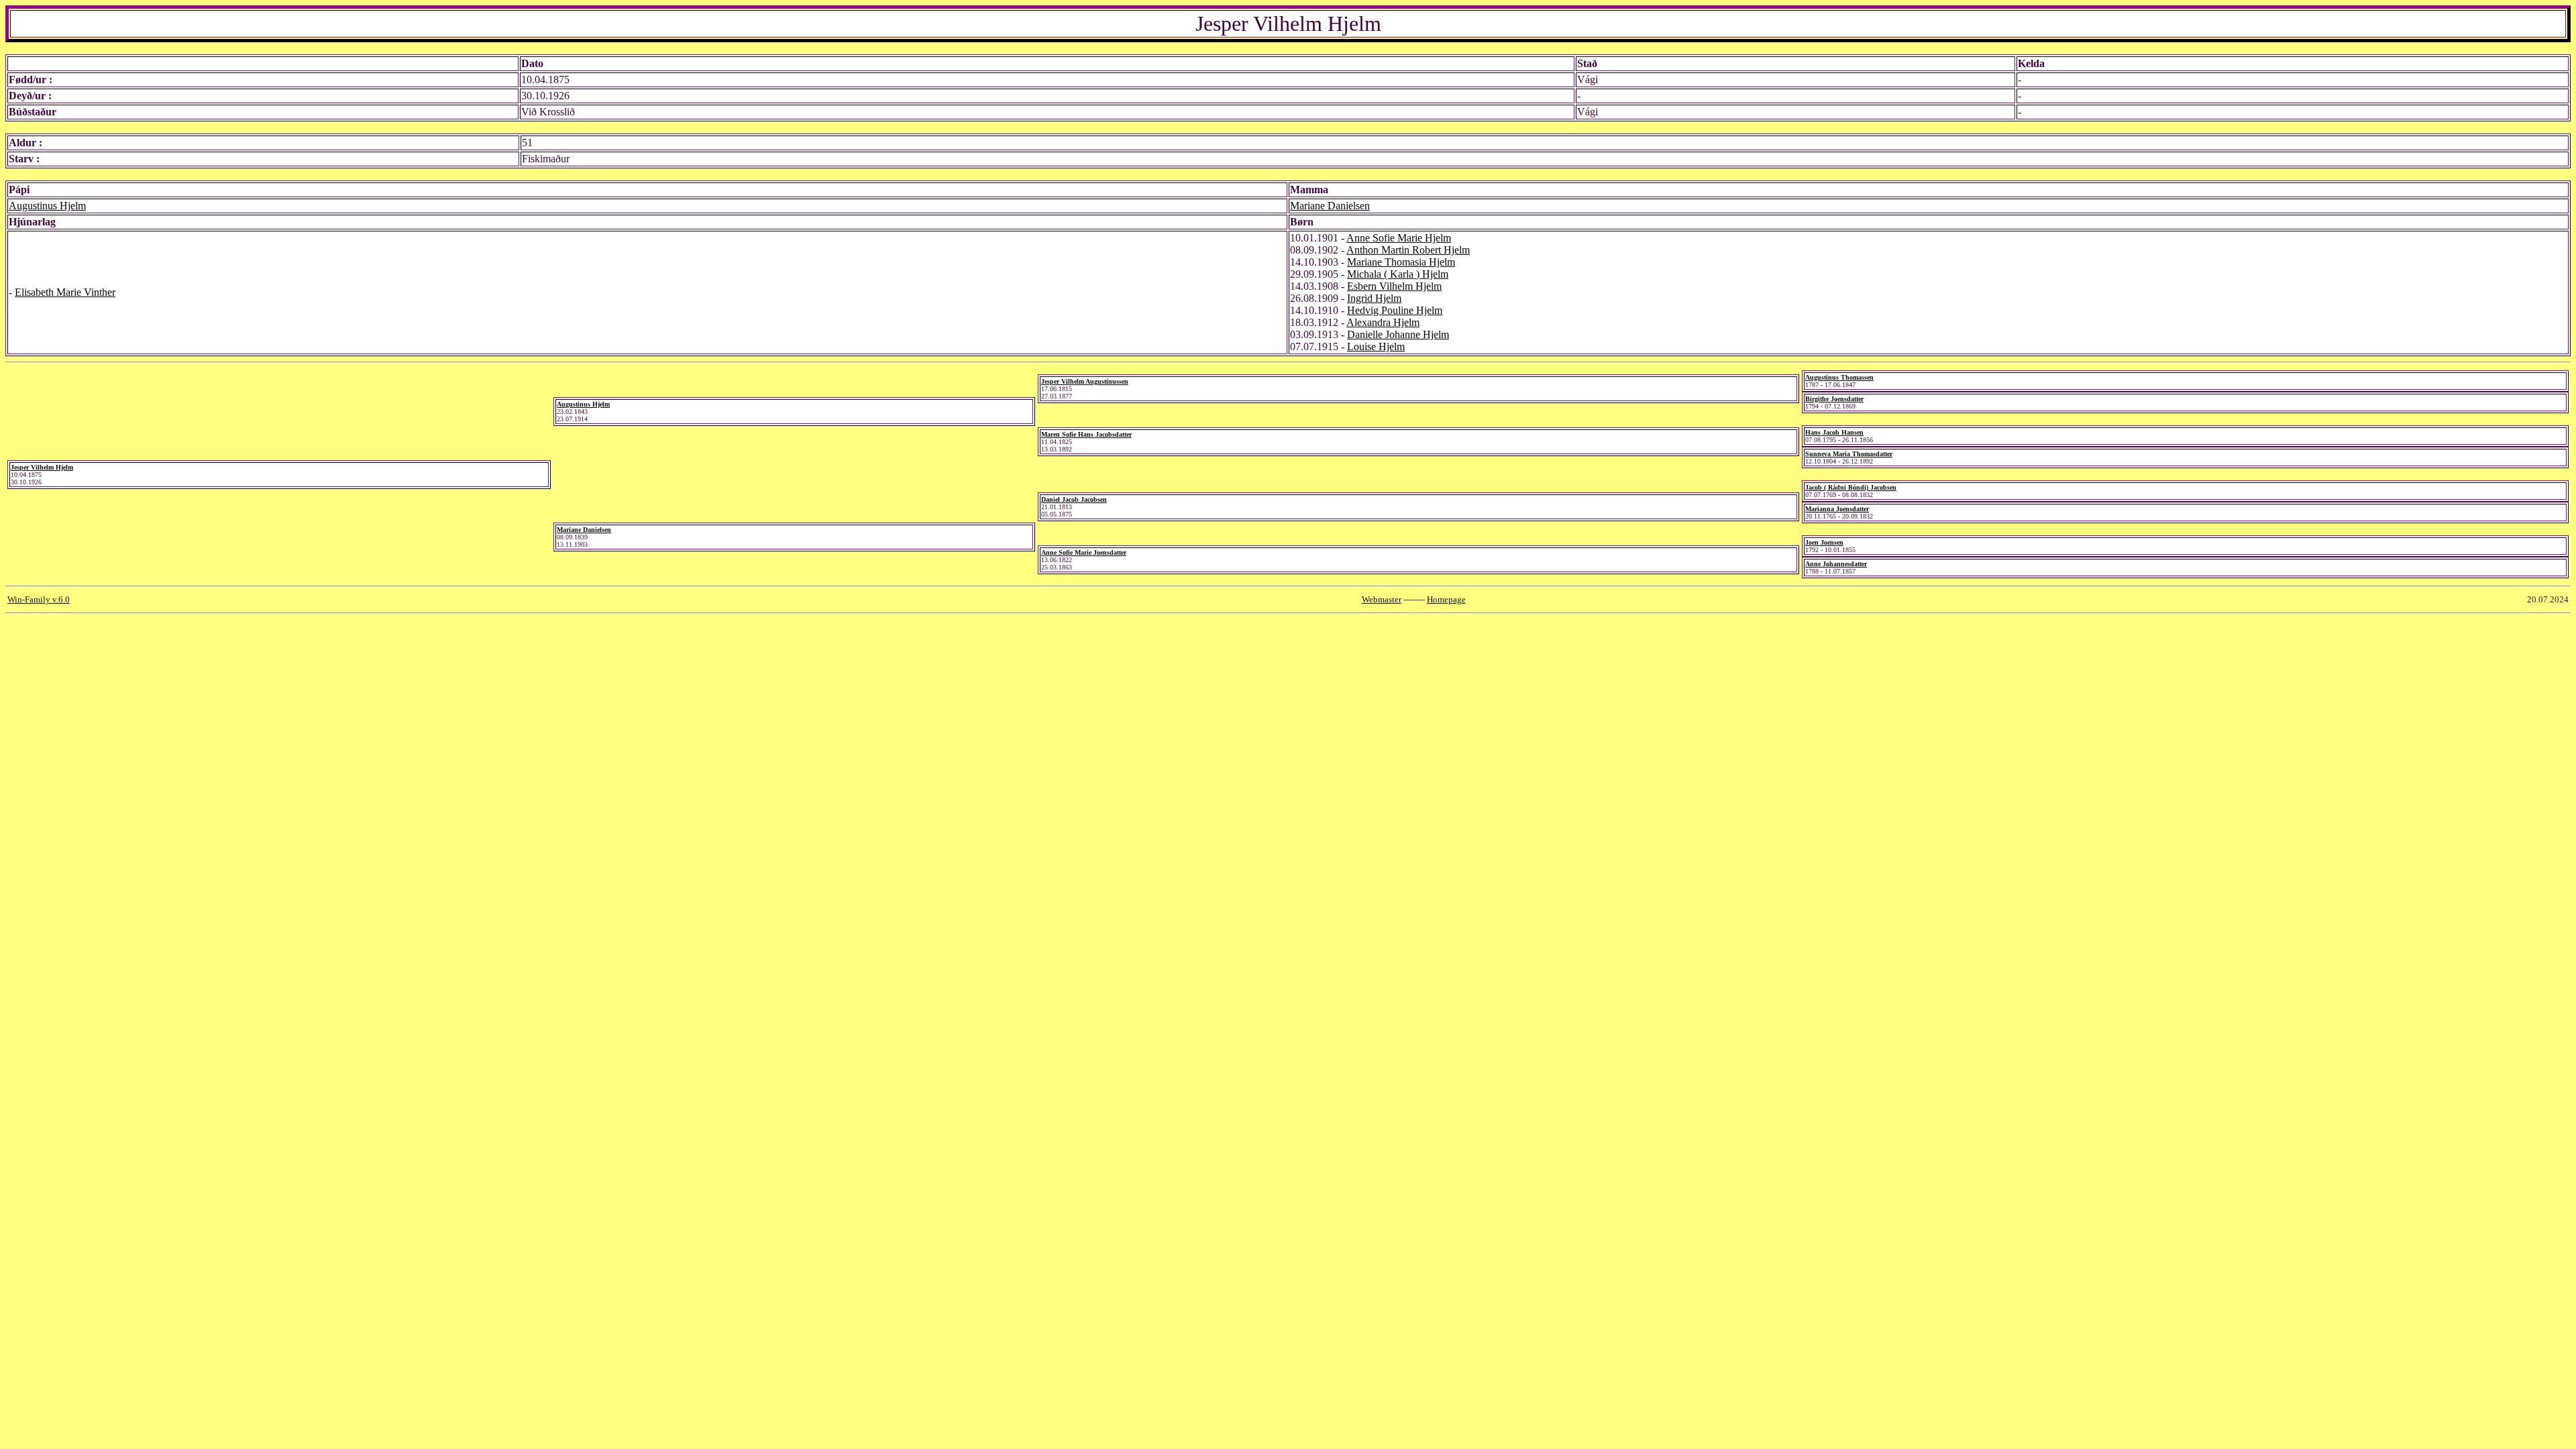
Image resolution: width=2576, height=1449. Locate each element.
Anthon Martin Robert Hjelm (1408, 250)
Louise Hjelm (1376, 346)
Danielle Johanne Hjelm (1398, 334)
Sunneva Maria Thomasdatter (1849, 454)
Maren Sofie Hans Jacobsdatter (1086, 434)
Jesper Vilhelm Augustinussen (1085, 381)
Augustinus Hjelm (47, 206)
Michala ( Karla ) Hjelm (1398, 274)
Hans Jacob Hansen (1834, 432)
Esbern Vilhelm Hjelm (1394, 286)
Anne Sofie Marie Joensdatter (1084, 552)
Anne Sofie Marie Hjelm (1399, 238)
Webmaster (1382, 599)
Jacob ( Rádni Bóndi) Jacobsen (1851, 487)
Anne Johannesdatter (1836, 564)
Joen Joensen (1824, 542)
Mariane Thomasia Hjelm (1401, 262)
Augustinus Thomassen (1839, 377)
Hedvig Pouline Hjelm (1395, 310)
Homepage (1446, 599)
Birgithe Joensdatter (1834, 399)
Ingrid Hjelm (1374, 298)
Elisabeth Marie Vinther (65, 292)
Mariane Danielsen (1330, 206)
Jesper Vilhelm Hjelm (42, 467)
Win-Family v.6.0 (39, 599)
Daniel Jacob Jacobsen (1074, 499)
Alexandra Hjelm (1383, 322)
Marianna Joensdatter (1837, 509)
